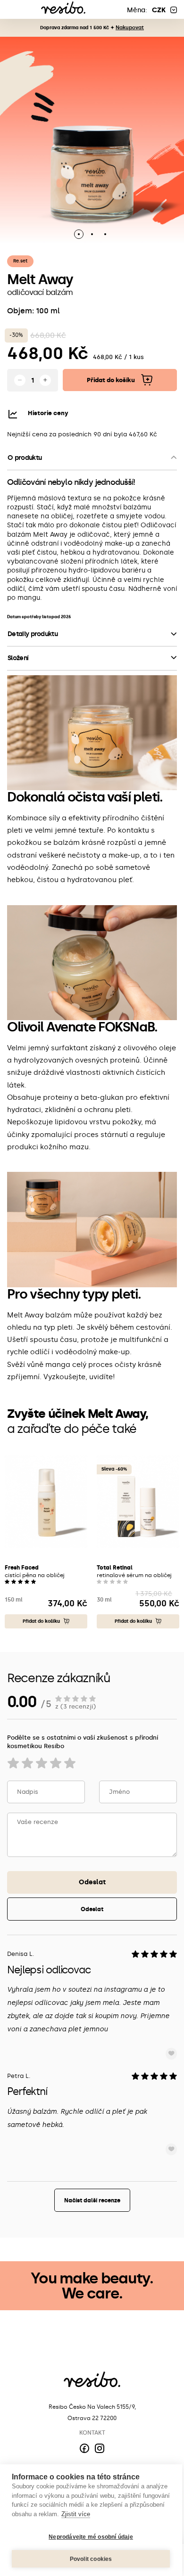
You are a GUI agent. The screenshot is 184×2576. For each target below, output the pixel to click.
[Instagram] (100, 2448)
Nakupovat (130, 28)
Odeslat (92, 1882)
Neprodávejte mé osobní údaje (91, 2537)
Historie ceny (48, 413)
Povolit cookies (91, 2559)
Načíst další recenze (92, 2200)
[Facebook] (84, 2448)
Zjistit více (76, 2514)
